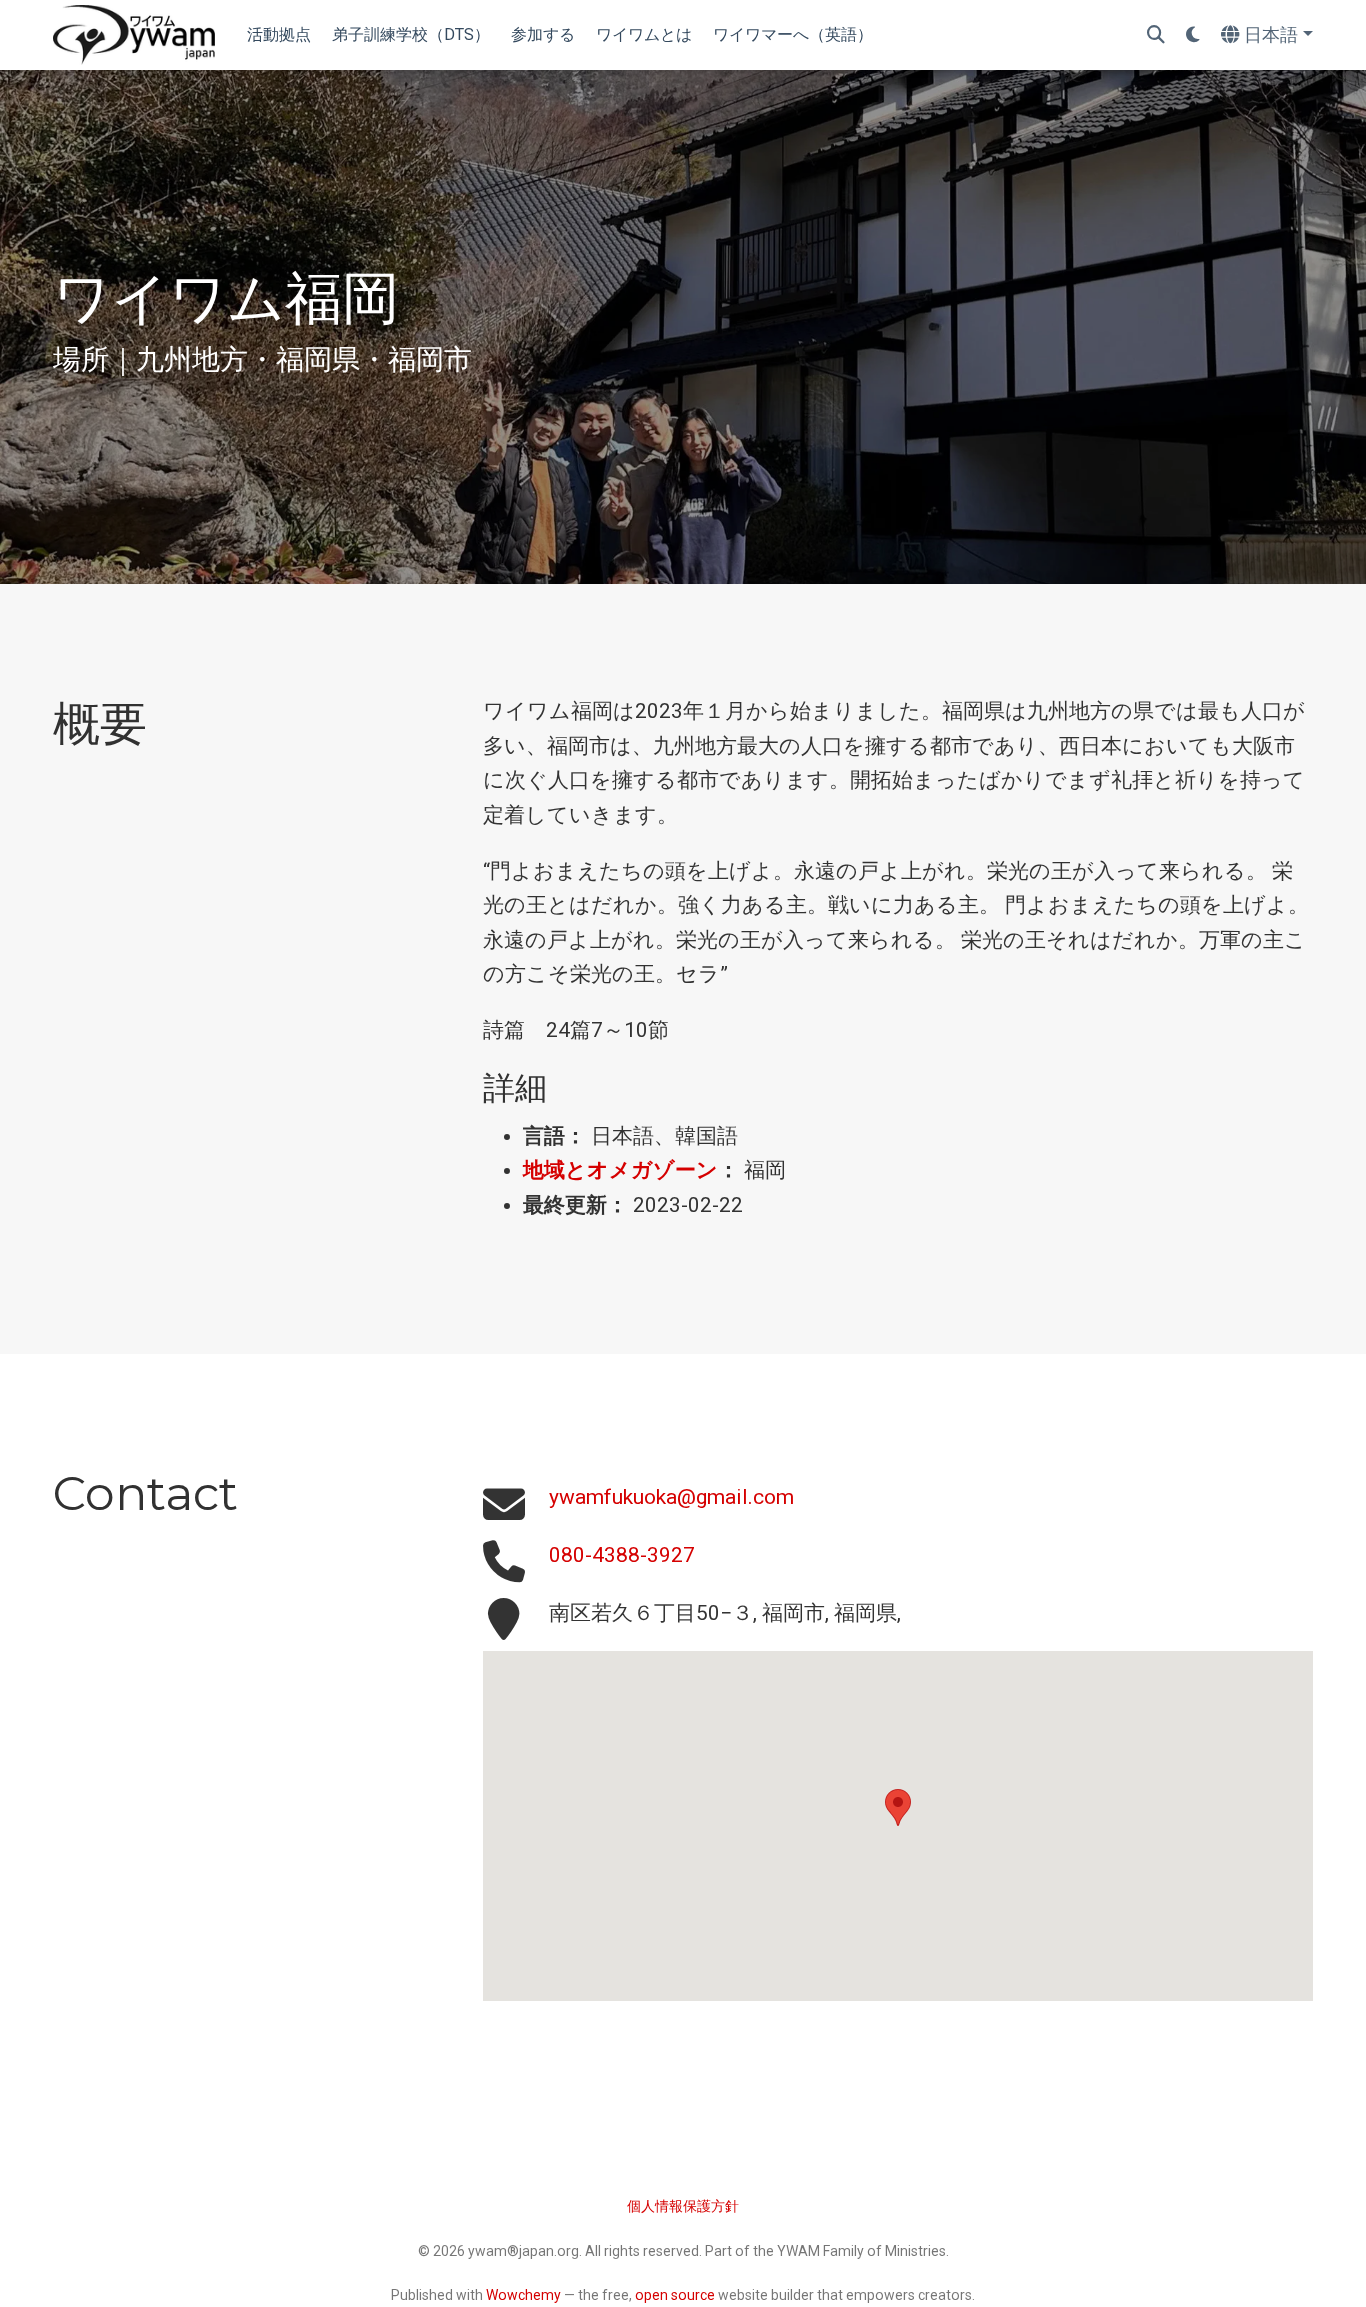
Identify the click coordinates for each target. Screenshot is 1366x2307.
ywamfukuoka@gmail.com (671, 1497)
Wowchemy (523, 2295)
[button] (898, 1807)
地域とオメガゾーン (620, 1170)
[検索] (1156, 35)
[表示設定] (1193, 35)
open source (675, 2295)
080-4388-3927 (622, 1555)
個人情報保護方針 (683, 2206)
